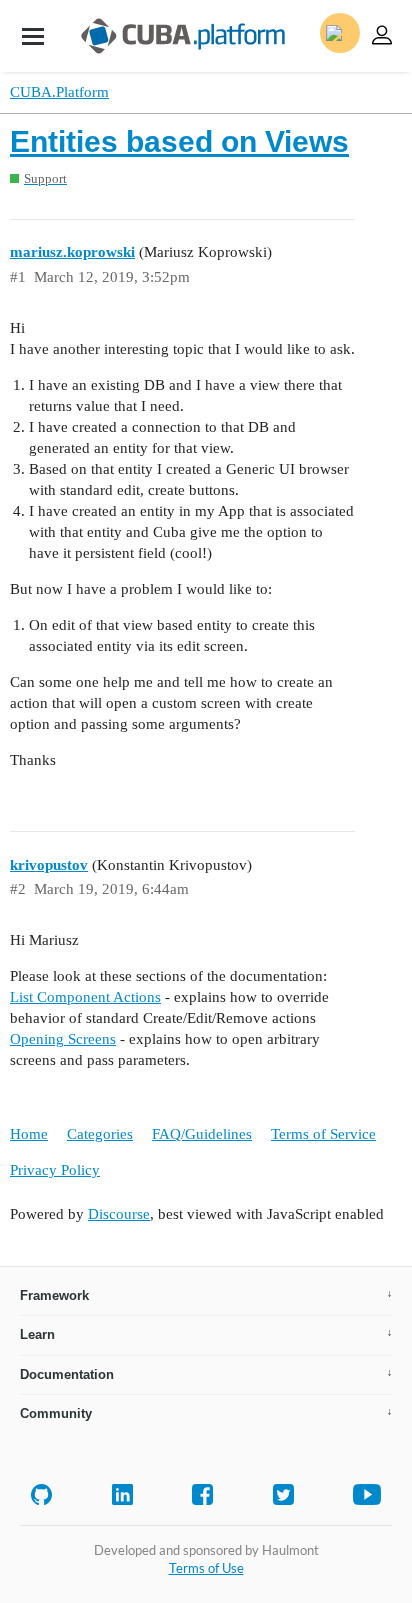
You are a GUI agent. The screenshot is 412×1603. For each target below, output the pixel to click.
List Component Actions (85, 997)
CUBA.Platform (59, 92)
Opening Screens (63, 1039)
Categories (100, 1134)
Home (29, 1134)
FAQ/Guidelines (202, 1134)
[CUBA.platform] (33, 36)
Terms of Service (323, 1134)
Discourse (119, 1214)
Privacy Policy (55, 1170)
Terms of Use (206, 1568)
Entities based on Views (179, 141)
